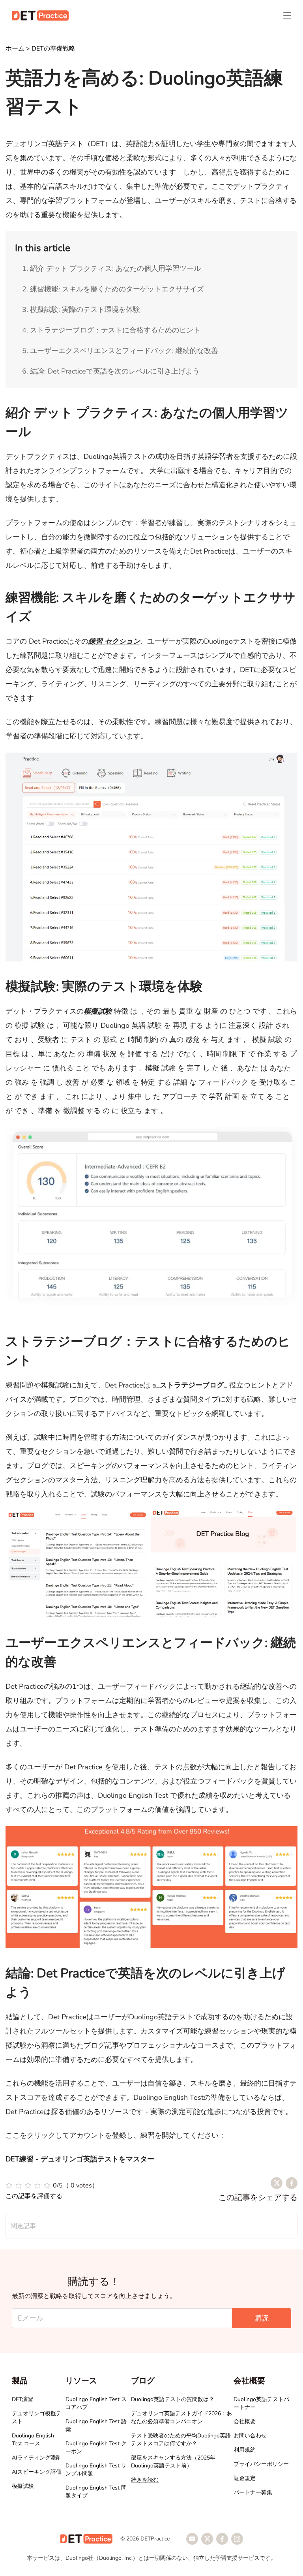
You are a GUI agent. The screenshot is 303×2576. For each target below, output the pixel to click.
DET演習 (22, 2399)
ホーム (15, 49)
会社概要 (245, 2421)
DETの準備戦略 (53, 49)
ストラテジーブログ (192, 1385)
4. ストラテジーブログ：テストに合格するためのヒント (111, 330)
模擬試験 (23, 2486)
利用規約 (245, 2450)
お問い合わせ (250, 2436)
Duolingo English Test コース (33, 2440)
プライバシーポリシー (261, 2464)
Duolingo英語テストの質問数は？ (173, 2399)
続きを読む (145, 2480)
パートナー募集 (253, 2492)
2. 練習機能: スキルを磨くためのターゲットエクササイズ (113, 289)
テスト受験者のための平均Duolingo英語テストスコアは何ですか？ (181, 2440)
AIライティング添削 (37, 2458)
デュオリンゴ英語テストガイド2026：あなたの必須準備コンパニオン (181, 2417)
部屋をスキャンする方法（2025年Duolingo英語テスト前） (173, 2462)
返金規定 (245, 2478)
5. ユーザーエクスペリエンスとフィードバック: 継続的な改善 (120, 351)
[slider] (52, 2185)
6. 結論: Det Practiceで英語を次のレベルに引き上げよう (111, 371)
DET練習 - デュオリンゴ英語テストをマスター (80, 2159)
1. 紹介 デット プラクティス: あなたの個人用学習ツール (111, 268)
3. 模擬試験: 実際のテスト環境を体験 (81, 310)
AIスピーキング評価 (37, 2472)
